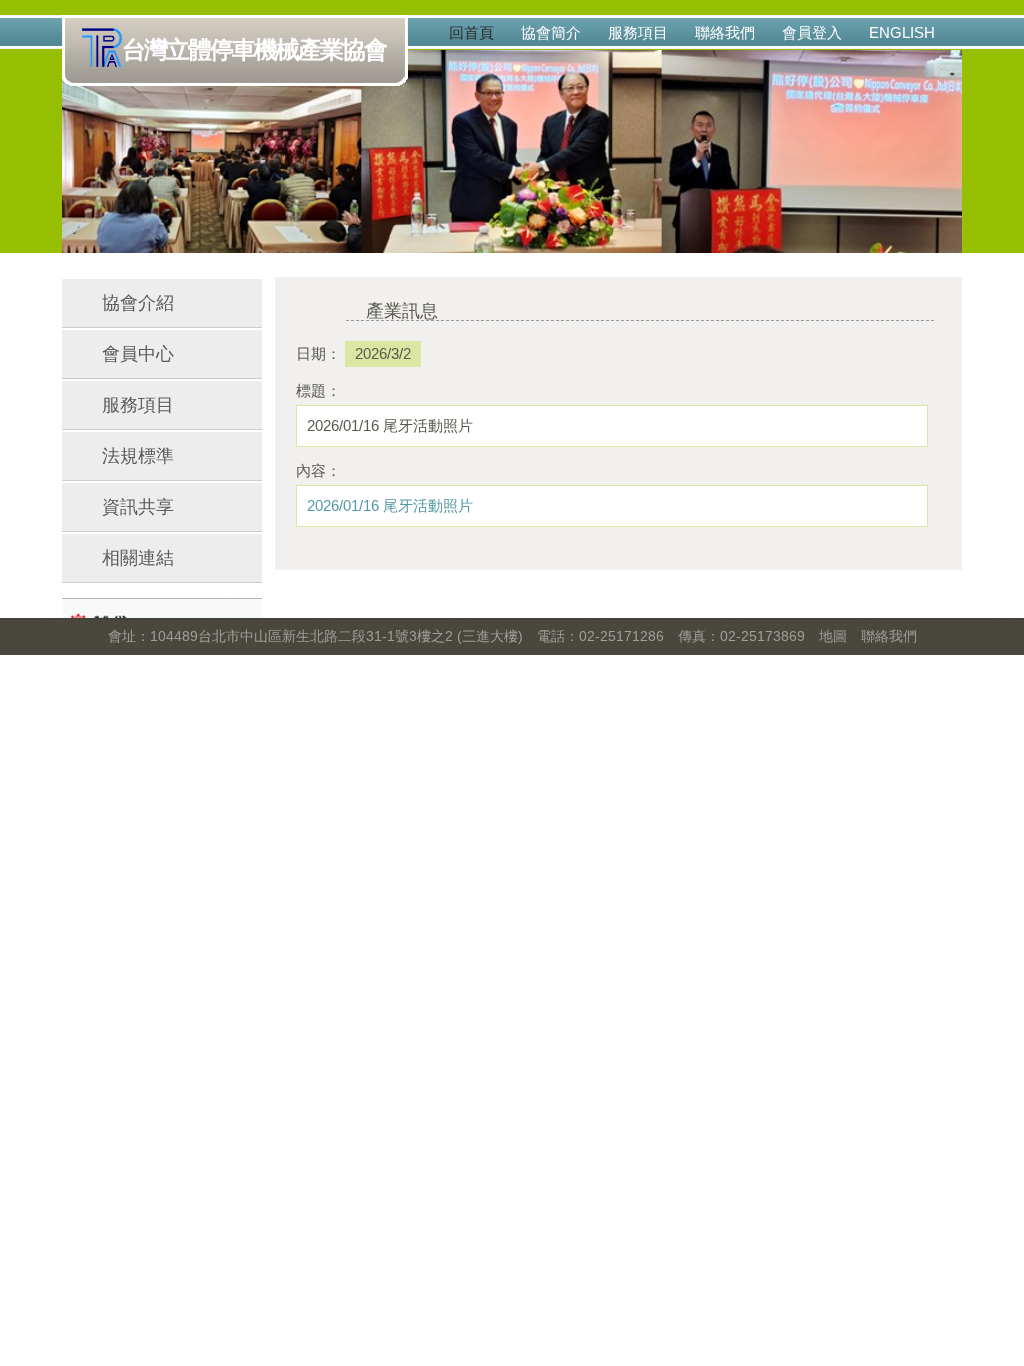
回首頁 (471, 32)
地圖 (833, 636)
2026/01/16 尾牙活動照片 (390, 505)
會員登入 (812, 32)
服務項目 (638, 32)
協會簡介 (551, 32)
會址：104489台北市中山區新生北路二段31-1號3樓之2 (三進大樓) (315, 636)
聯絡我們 (725, 32)
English (902, 32)
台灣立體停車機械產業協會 (254, 49)
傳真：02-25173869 (741, 636)
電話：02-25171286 (600, 636)
